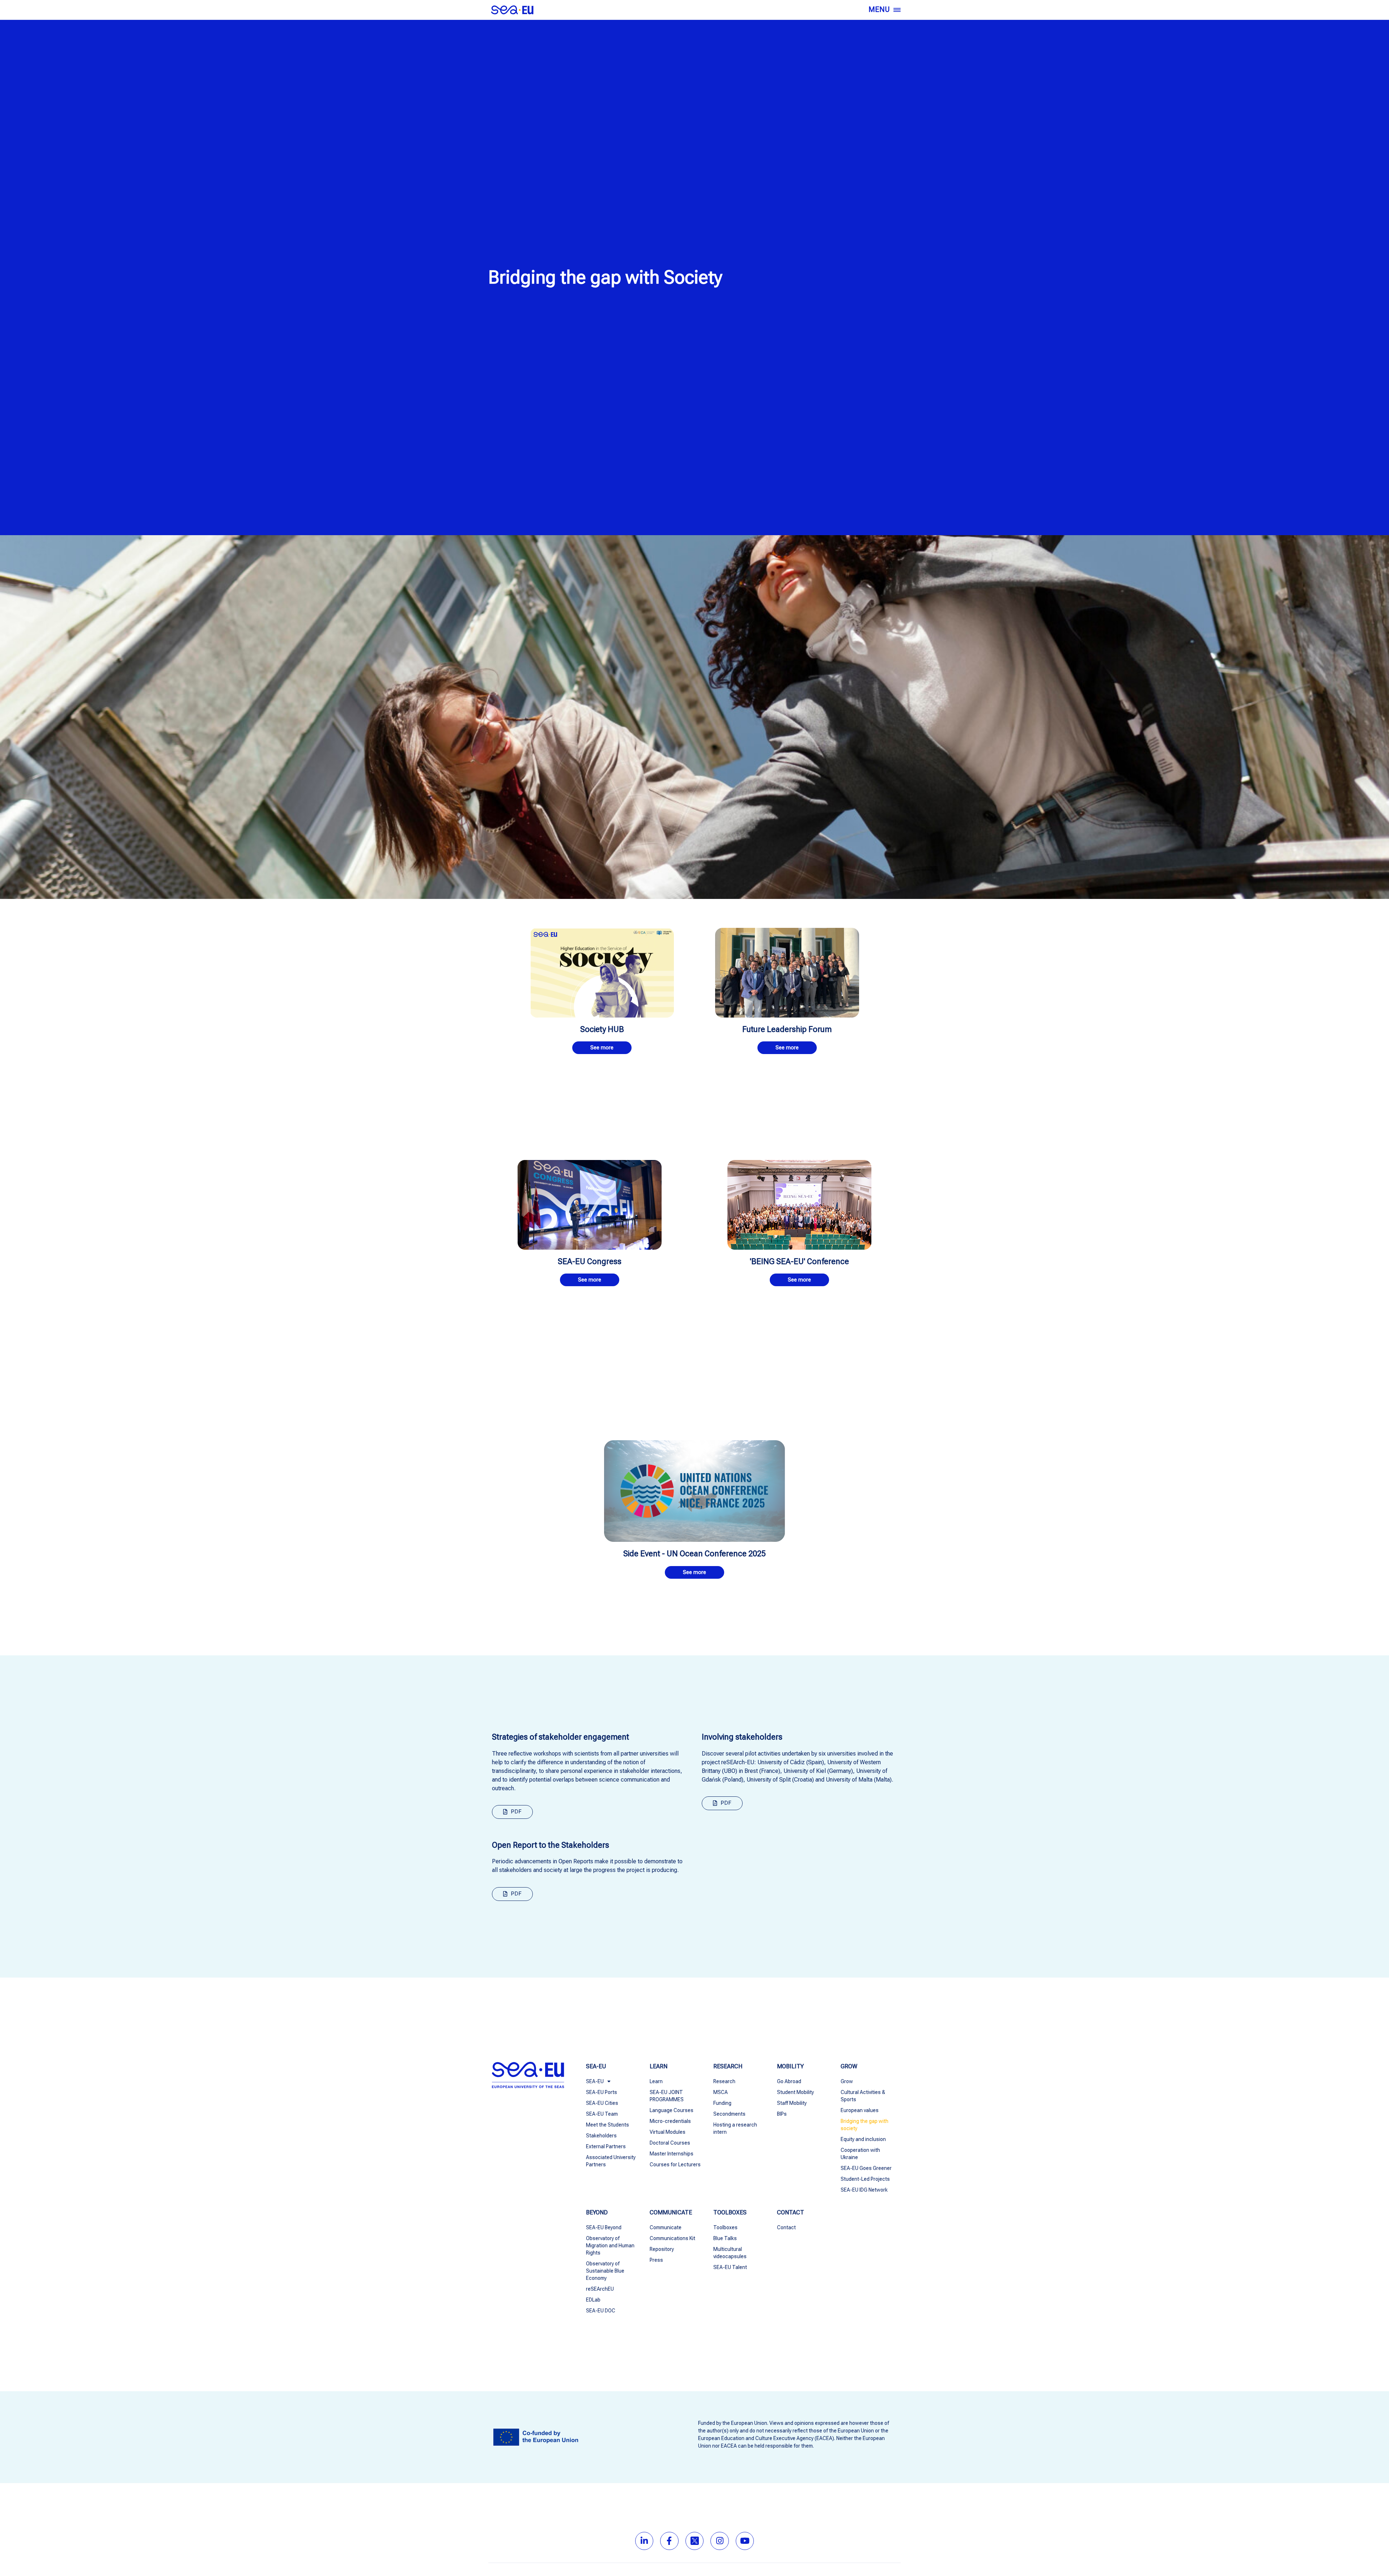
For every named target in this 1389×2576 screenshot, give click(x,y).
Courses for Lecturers (675, 2165)
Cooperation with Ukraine (860, 2154)
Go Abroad (789, 2081)
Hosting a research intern (735, 2128)
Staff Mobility (792, 2103)
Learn (656, 2081)
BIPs (782, 2114)
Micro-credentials (670, 2121)
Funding (722, 2103)
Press (656, 2260)
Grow (847, 2081)
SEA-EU (595, 2081)
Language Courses (672, 2110)
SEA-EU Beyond (604, 2227)
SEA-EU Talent (730, 2267)
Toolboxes (725, 2227)
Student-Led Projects (865, 2179)
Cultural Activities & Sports (863, 2096)
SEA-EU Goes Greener (866, 2168)
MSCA (721, 2092)
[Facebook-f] (669, 2541)
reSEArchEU (600, 2289)
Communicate (666, 2227)
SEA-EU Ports (602, 2092)
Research (724, 2081)
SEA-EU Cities (602, 2103)
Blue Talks (725, 2238)
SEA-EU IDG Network (864, 2190)
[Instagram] (720, 2541)
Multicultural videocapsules (730, 2253)
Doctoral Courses (670, 2143)
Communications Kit (672, 2238)
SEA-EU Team (602, 2114)
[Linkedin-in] (644, 2541)
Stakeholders (601, 2136)
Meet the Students (608, 2125)
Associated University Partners (611, 2161)
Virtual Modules (668, 2132)
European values (860, 2110)
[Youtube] (745, 2541)
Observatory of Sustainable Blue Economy (605, 2271)
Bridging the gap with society (865, 2125)
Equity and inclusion (863, 2139)
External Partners (606, 2146)
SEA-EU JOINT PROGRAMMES (667, 2096)
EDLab (593, 2300)
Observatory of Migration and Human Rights (610, 2246)
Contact (786, 2227)
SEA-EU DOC (601, 2311)
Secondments (729, 2114)
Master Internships (672, 2154)
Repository (662, 2249)
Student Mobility (795, 2092)
